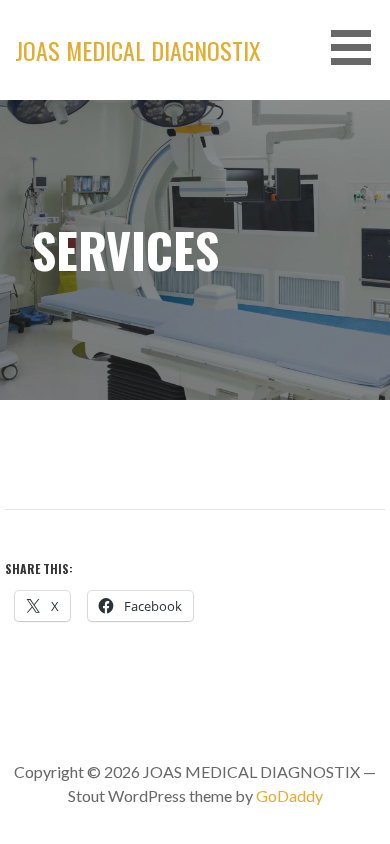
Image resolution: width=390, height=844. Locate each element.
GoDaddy (289, 795)
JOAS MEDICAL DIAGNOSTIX (138, 50)
